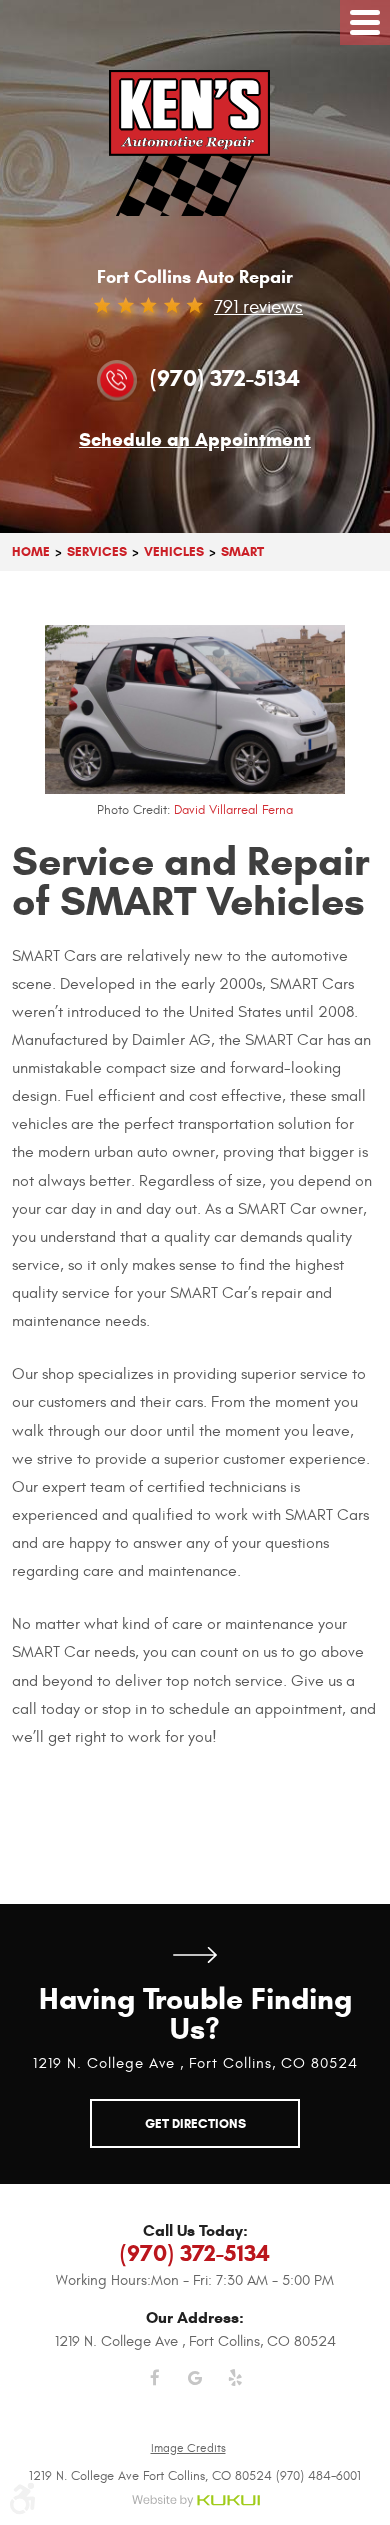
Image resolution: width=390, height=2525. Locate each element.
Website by (195, 2501)
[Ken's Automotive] (195, 143)
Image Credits (188, 2448)
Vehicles (174, 551)
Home (31, 551)
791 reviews (258, 307)
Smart (242, 551)
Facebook (155, 2390)
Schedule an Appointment (195, 440)
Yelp (235, 2390)
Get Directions (195, 1954)
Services (97, 551)
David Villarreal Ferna (233, 810)
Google (195, 2390)
